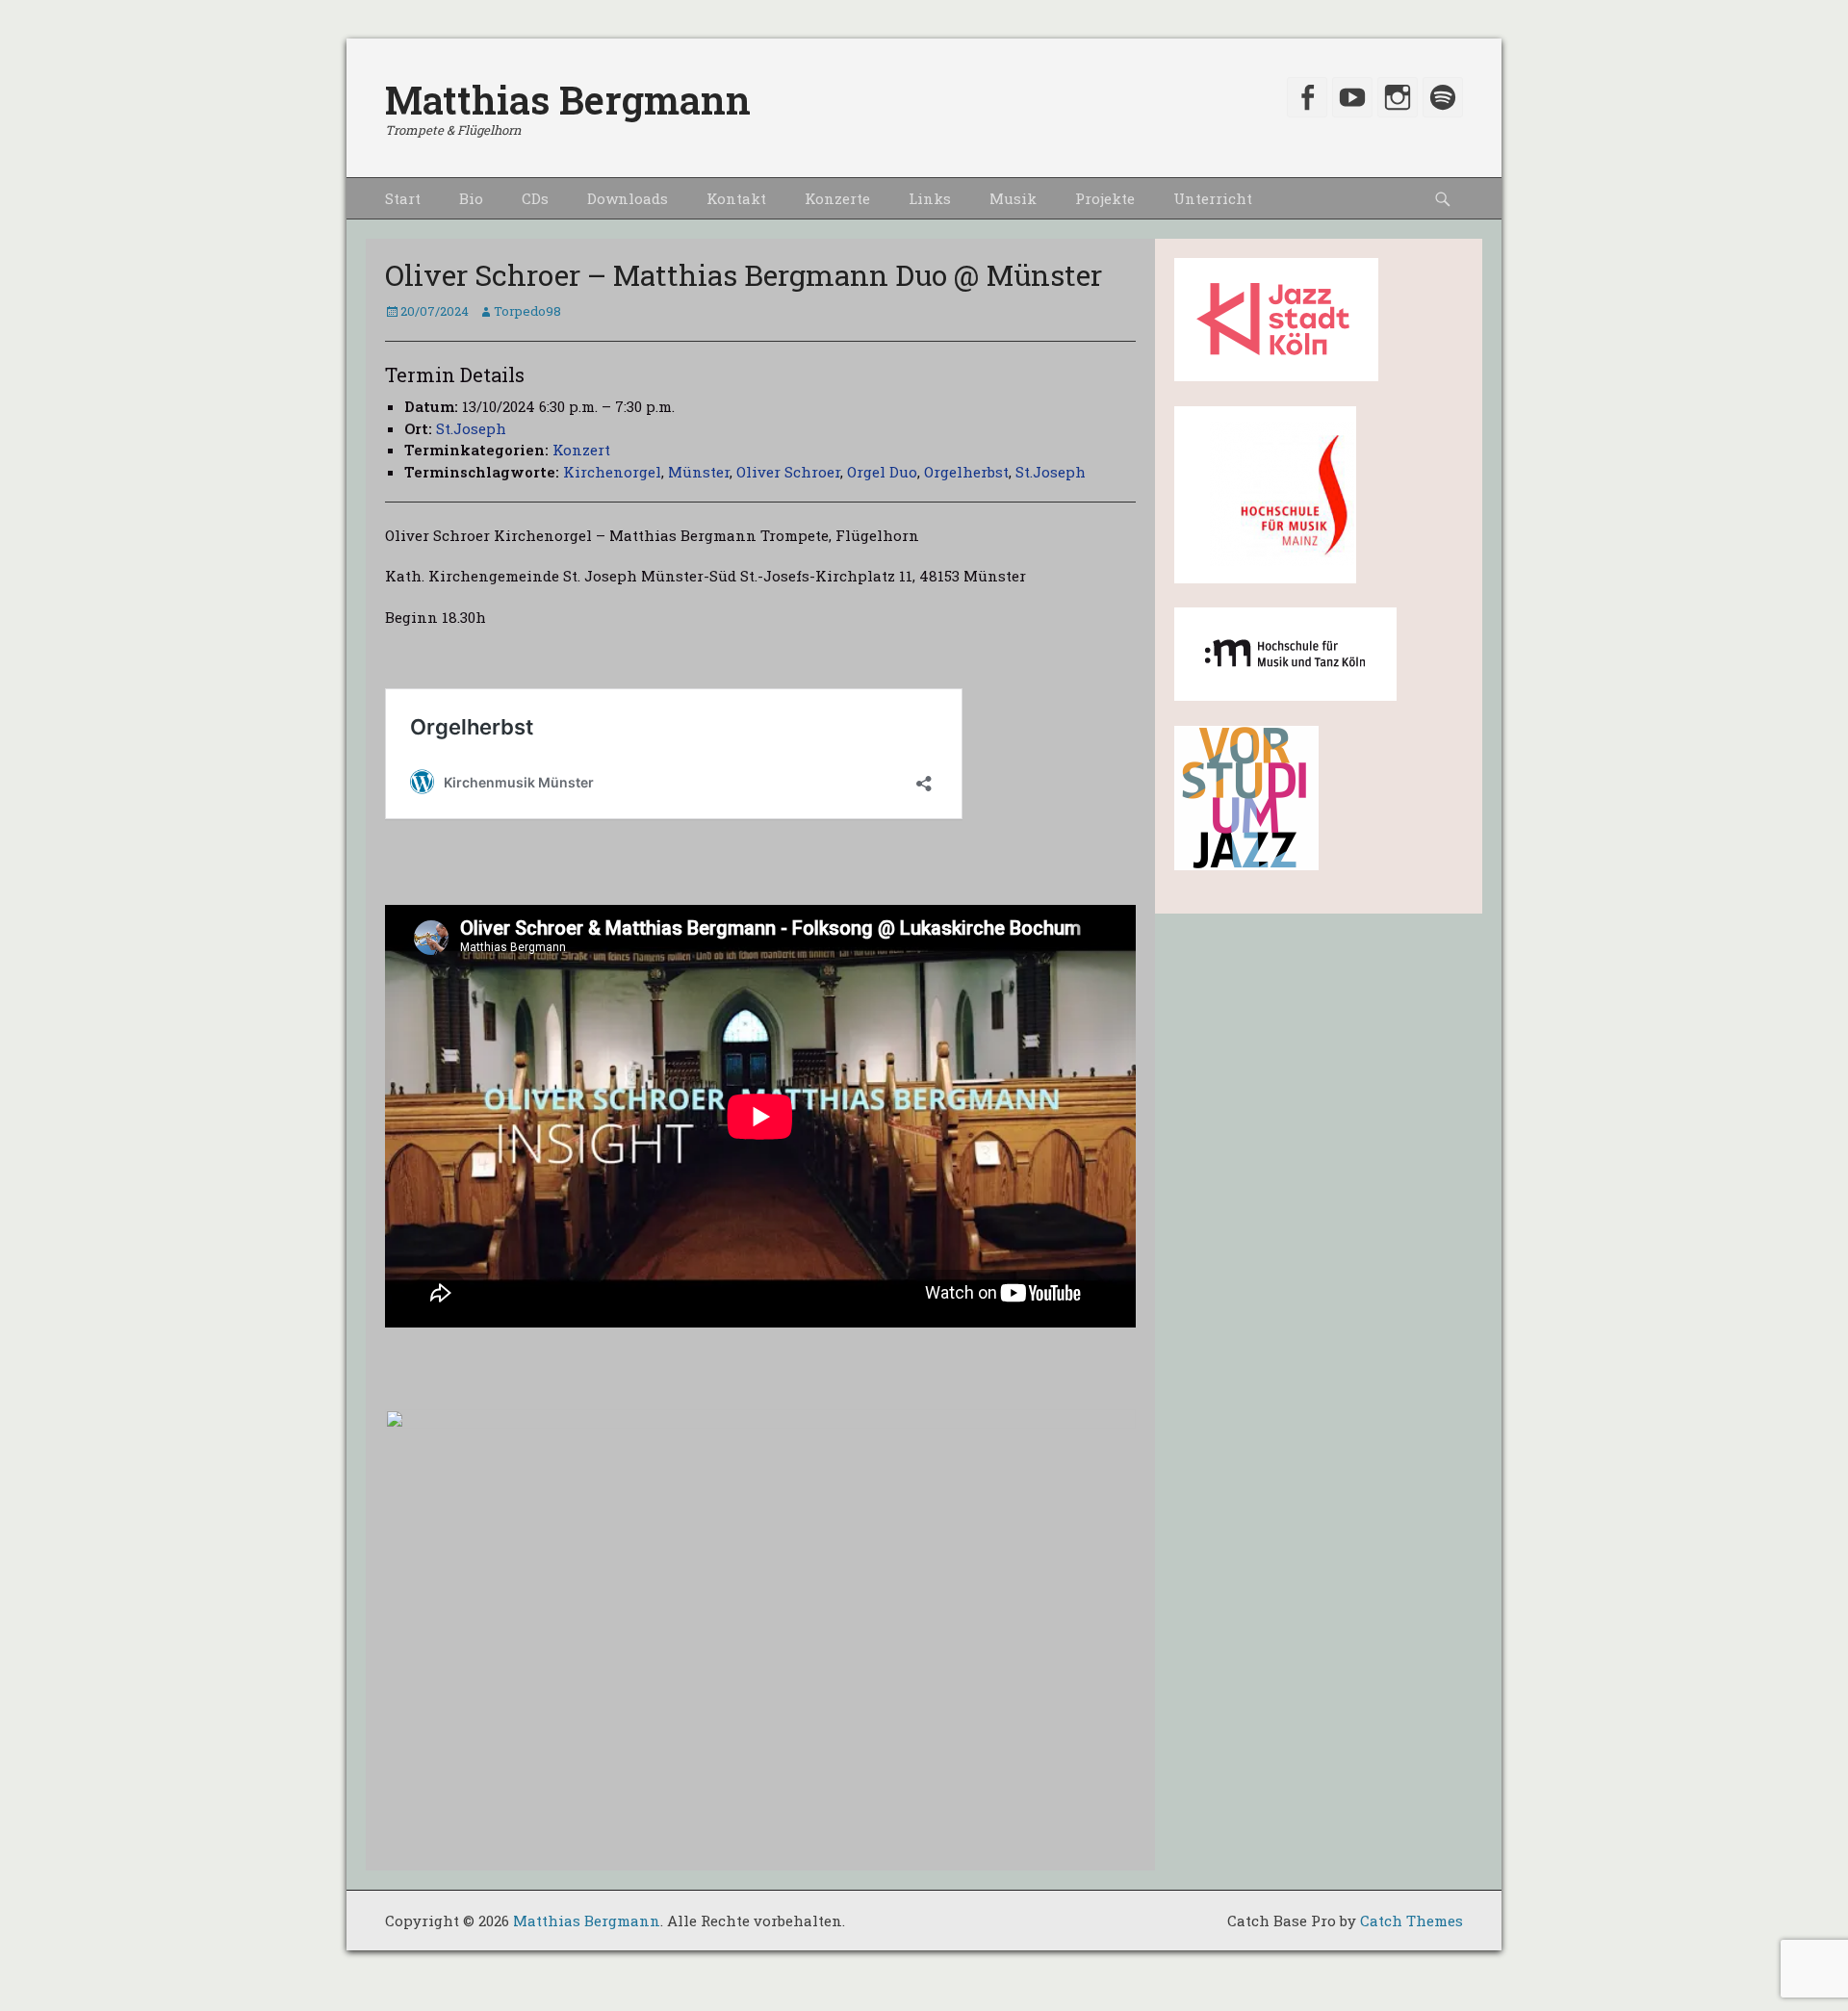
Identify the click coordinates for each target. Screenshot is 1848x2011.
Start (403, 198)
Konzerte (837, 198)
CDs (535, 198)
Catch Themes (1412, 1921)
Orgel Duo (882, 472)
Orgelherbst (966, 472)
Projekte (1105, 198)
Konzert (581, 450)
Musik (1013, 198)
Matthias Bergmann (568, 100)
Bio (471, 198)
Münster (699, 472)
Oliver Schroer (788, 472)
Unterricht (1213, 198)
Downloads (628, 198)
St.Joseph (471, 428)
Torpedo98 (527, 311)
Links (930, 198)
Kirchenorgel (612, 472)
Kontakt (736, 198)
